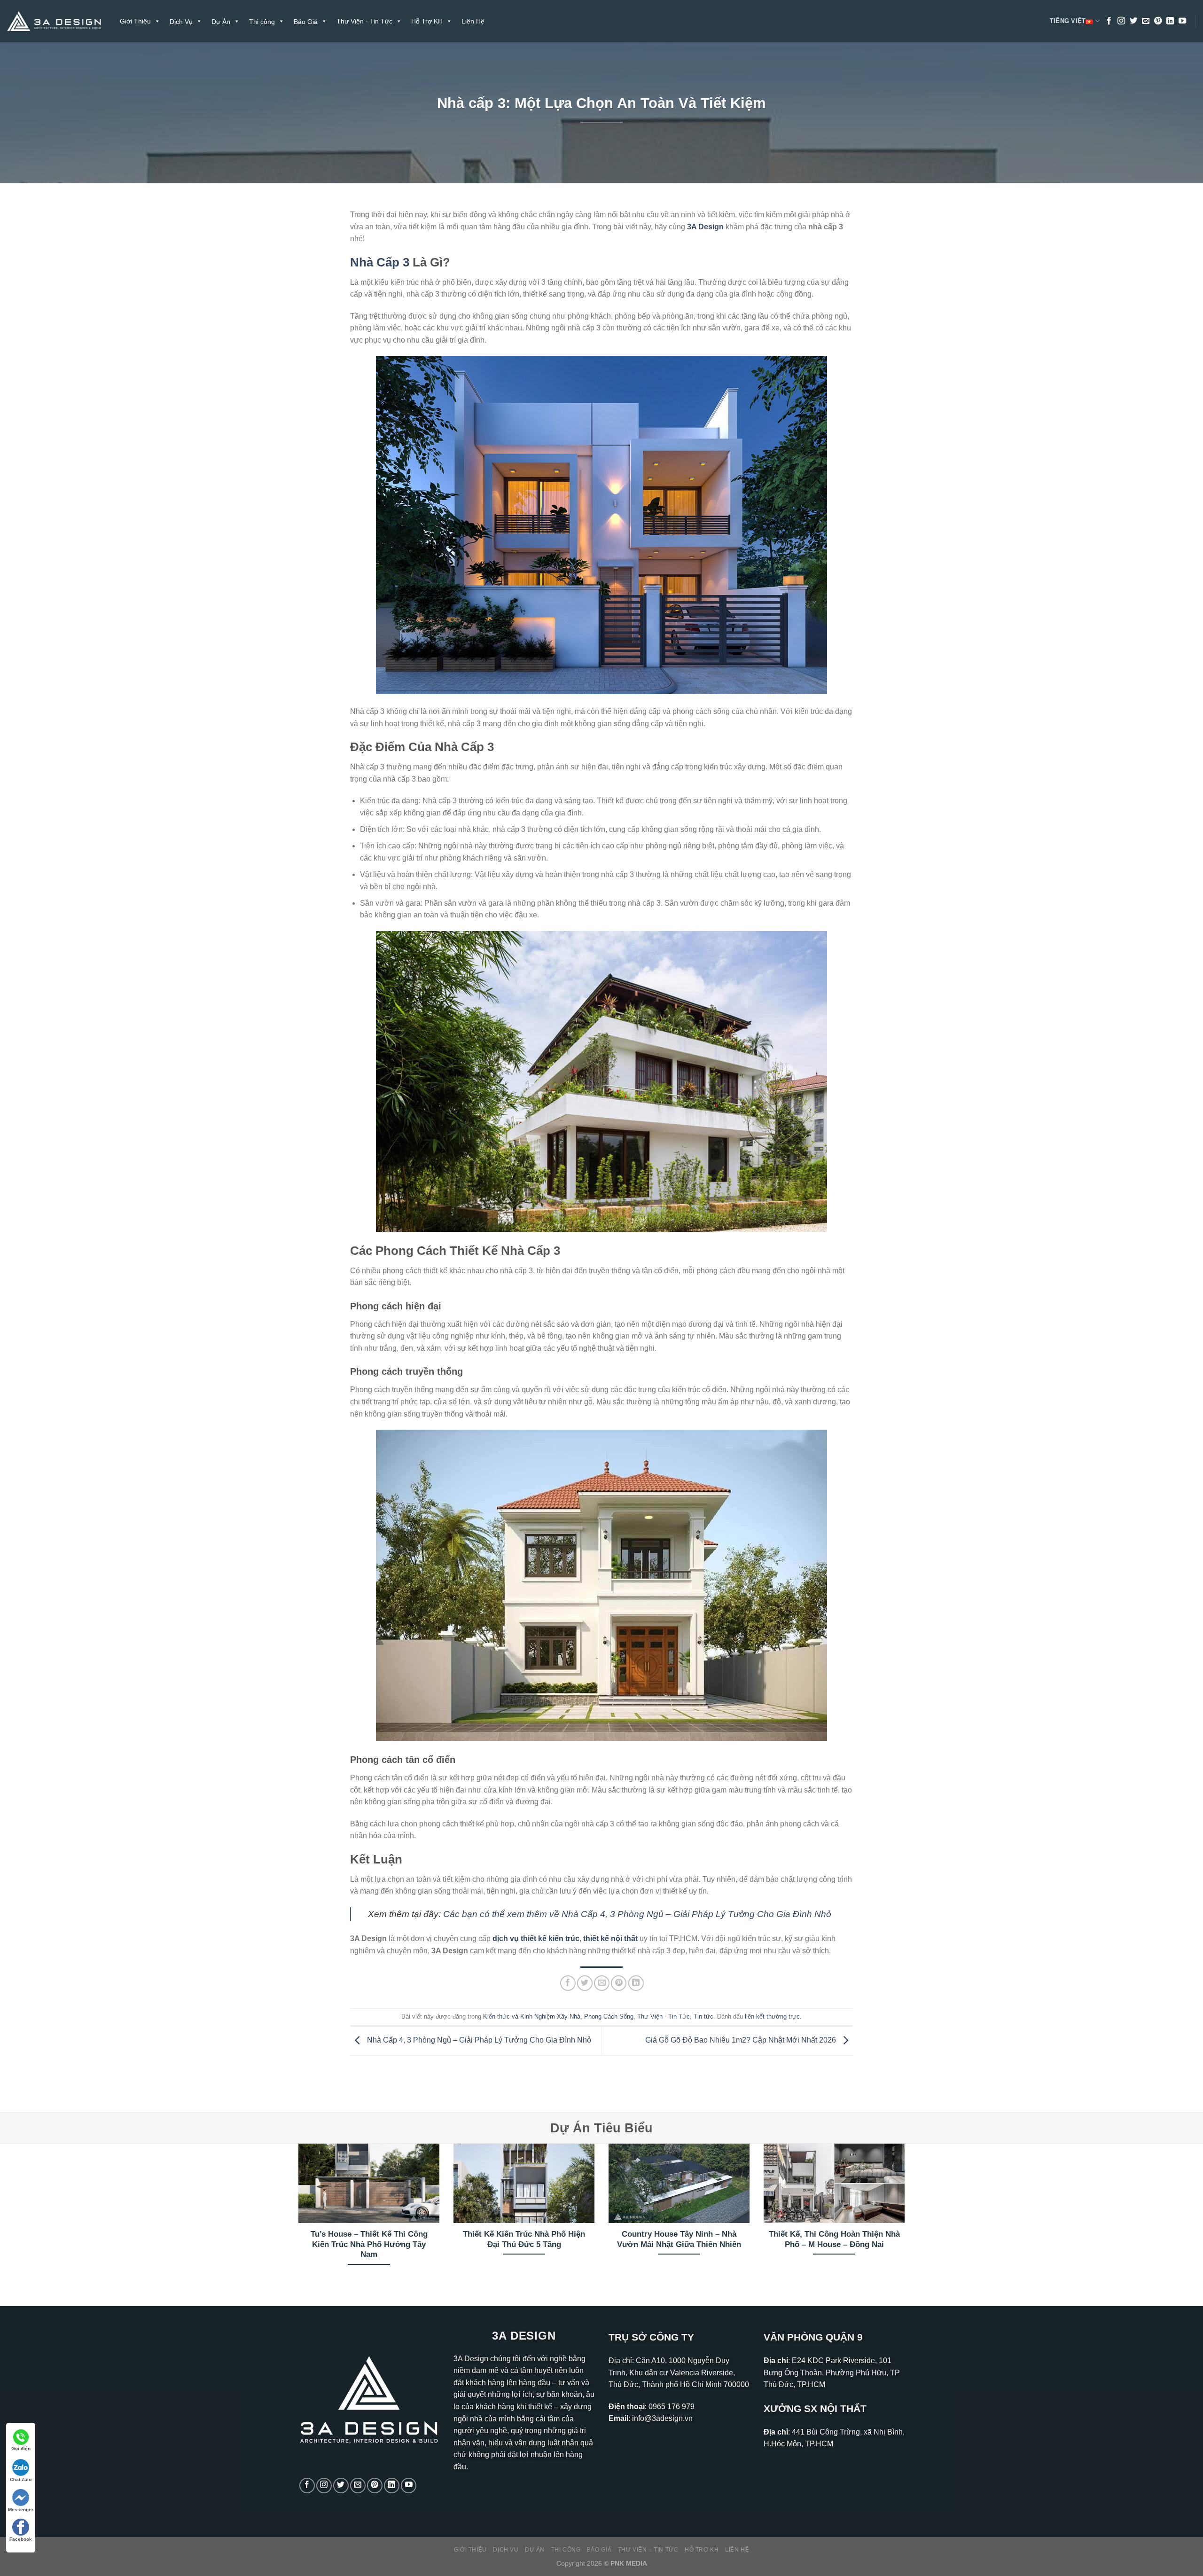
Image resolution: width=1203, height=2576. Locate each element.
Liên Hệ (473, 21)
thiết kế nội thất (610, 1938)
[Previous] (297, 2217)
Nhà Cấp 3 (380, 262)
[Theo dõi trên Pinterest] (1158, 21)
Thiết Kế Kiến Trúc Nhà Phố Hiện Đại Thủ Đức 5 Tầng (524, 2239)
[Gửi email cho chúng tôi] (1146, 21)
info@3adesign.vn (662, 2418)
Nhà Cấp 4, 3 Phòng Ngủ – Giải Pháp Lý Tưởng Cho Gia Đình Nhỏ (478, 2040)
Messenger (21, 2509)
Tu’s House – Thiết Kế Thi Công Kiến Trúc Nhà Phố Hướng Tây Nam (369, 2244)
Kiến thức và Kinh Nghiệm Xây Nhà (532, 2016)
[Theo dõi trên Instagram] (1121, 21)
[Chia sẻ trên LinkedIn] (636, 1983)
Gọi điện (21, 2448)
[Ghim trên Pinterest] (619, 1983)
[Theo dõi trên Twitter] (1133, 21)
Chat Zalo (21, 2479)
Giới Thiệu (135, 21)
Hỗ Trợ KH (427, 21)
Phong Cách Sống (609, 2016)
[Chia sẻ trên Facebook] (568, 1983)
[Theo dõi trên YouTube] (1182, 21)
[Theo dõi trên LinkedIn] (1170, 21)
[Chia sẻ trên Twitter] (585, 1983)
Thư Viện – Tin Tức (648, 2550)
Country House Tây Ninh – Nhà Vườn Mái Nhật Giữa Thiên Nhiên (679, 2239)
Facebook (21, 2539)
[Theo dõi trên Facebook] (1109, 21)
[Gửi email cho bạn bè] (602, 1983)
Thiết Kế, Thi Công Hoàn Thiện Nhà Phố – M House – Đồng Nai (834, 2239)
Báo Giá (599, 2550)
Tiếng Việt (1068, 21)
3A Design (705, 227)
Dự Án (535, 2550)
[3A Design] (54, 21)
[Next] (906, 2217)
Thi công (566, 2550)
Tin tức (703, 2016)
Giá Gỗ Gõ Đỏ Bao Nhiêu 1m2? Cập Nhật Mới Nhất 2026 (742, 2040)
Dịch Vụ (506, 2550)
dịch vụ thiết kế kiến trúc (536, 1938)
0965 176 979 (672, 2407)
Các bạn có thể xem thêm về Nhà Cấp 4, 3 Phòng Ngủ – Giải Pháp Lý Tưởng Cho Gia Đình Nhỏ (637, 1914)
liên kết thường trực (772, 2016)
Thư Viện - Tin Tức (364, 21)
